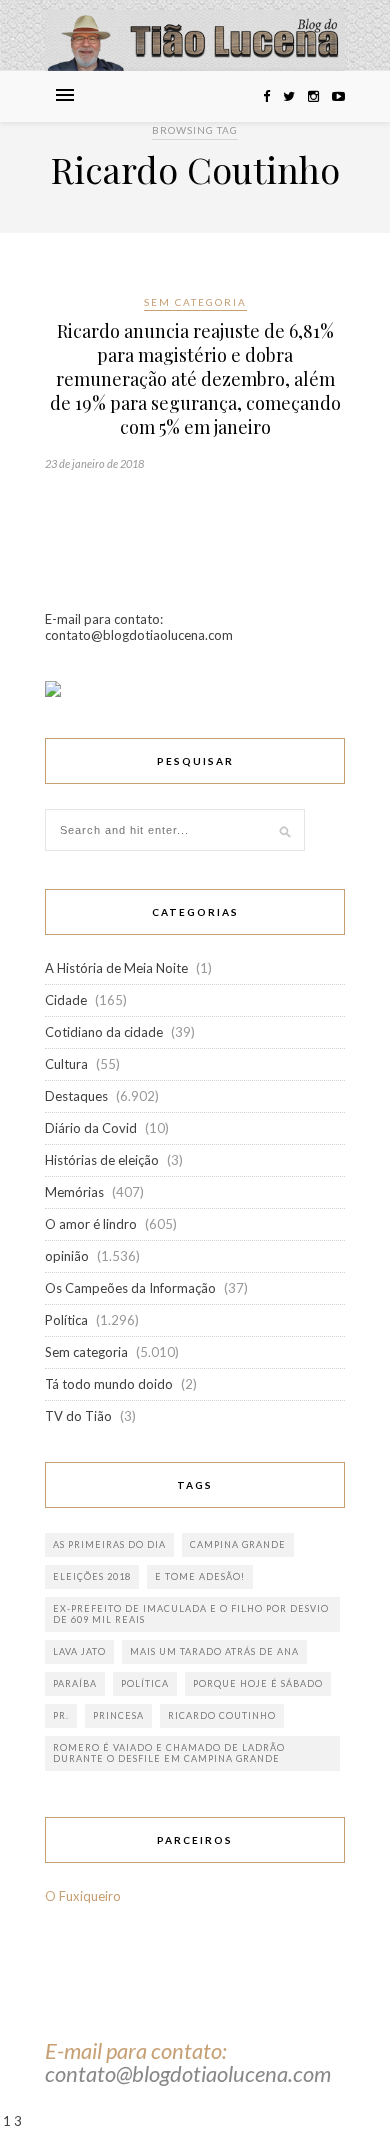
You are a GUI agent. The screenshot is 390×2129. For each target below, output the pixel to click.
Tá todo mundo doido (109, 1384)
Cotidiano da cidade (104, 1032)
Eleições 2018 (92, 1576)
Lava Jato (79, 1651)
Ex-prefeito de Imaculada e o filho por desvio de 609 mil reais (191, 1614)
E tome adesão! (200, 1576)
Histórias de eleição (102, 1160)
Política (66, 1320)
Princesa (118, 1715)
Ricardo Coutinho (222, 1715)
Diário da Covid (91, 1128)
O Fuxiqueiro (83, 1896)
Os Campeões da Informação (130, 1288)
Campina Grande (238, 1544)
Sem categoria (195, 302)
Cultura (66, 1064)
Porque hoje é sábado (258, 1683)
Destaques (76, 1096)
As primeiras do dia (109, 1544)
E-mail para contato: (136, 2050)
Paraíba (75, 1683)
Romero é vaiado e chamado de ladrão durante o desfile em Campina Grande (169, 1753)
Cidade (66, 1000)
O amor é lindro (91, 1224)
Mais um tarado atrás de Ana (214, 1651)
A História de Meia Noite (116, 968)
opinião (67, 1256)
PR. (61, 1715)
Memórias (74, 1192)
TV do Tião (78, 1416)
